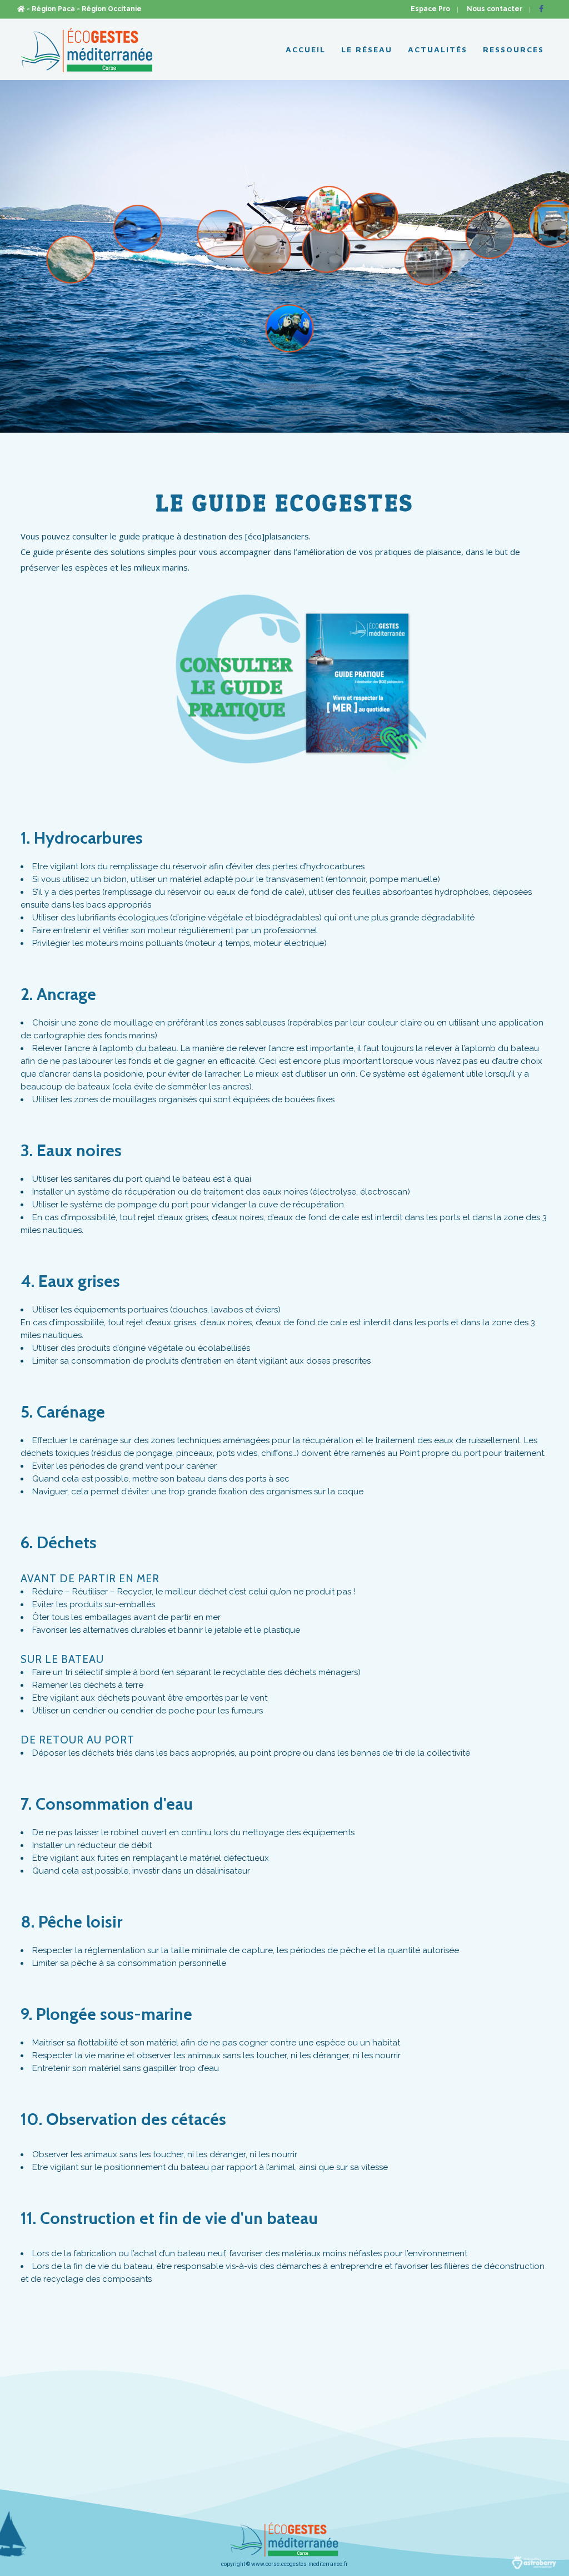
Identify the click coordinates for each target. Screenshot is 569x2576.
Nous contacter (495, 9)
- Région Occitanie (109, 9)
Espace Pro (430, 9)
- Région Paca (51, 9)
